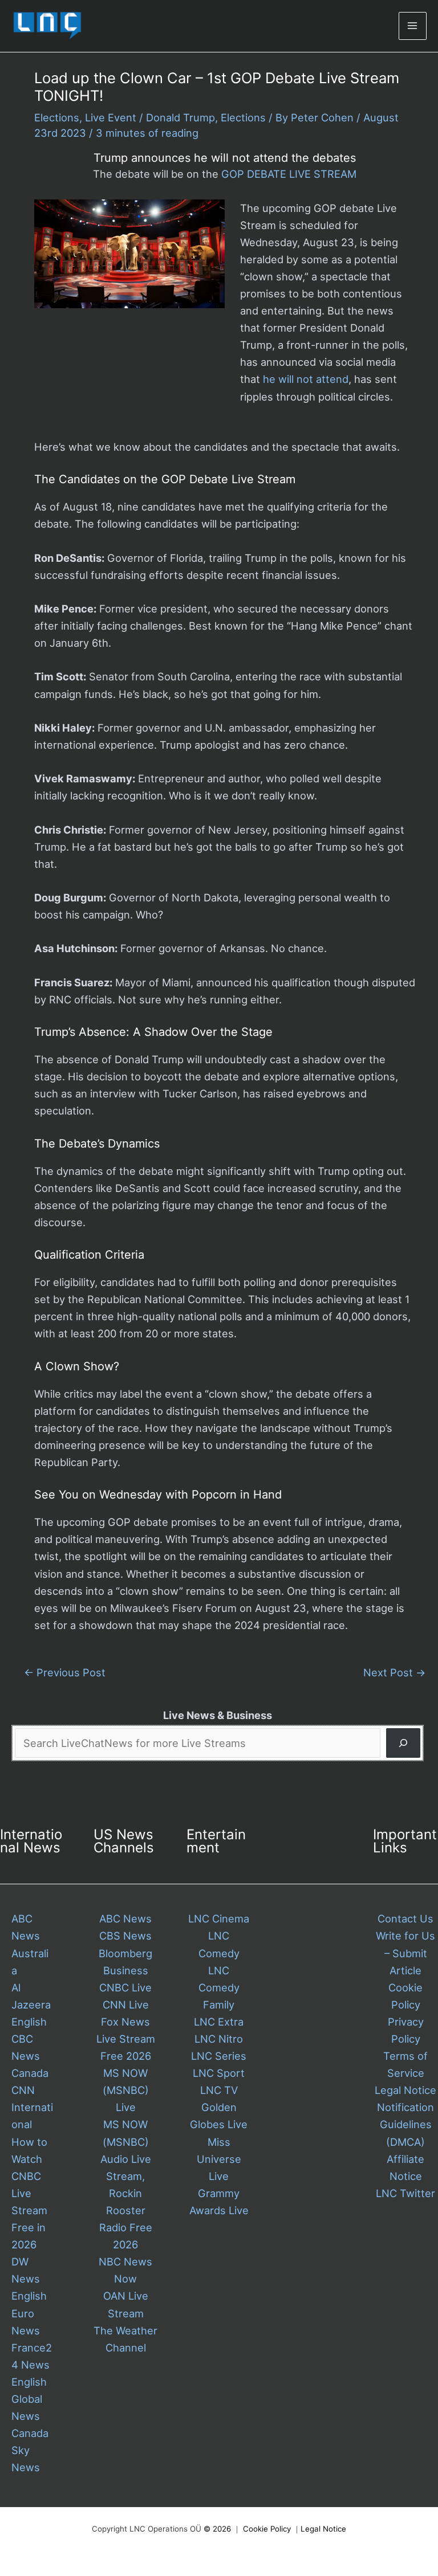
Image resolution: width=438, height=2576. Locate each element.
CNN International (32, 2107)
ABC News (125, 1918)
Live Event (111, 117)
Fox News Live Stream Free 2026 (126, 2039)
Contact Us (405, 1918)
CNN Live (126, 2005)
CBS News (125, 1936)
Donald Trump (181, 117)
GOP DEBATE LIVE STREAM (289, 174)
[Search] (403, 1743)
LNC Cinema (219, 1918)
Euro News (26, 2322)
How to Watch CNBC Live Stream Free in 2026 (29, 2193)
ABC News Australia (30, 1944)
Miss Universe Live (219, 2159)
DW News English (29, 2279)
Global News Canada (30, 2416)
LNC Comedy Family (219, 1987)
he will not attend (306, 379)
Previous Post (65, 1672)
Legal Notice (405, 2090)
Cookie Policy (267, 2529)
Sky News (26, 2459)
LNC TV (219, 2090)
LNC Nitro (219, 2039)
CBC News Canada (30, 2056)
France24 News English (32, 2365)
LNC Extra (219, 2022)
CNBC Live (125, 1987)
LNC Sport (219, 2073)
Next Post (394, 1672)
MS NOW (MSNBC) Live (126, 2090)
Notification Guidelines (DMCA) (405, 2124)
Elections (57, 117)
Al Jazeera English (31, 2005)
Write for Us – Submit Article (405, 1953)
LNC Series (219, 2056)
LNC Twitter (405, 2193)
